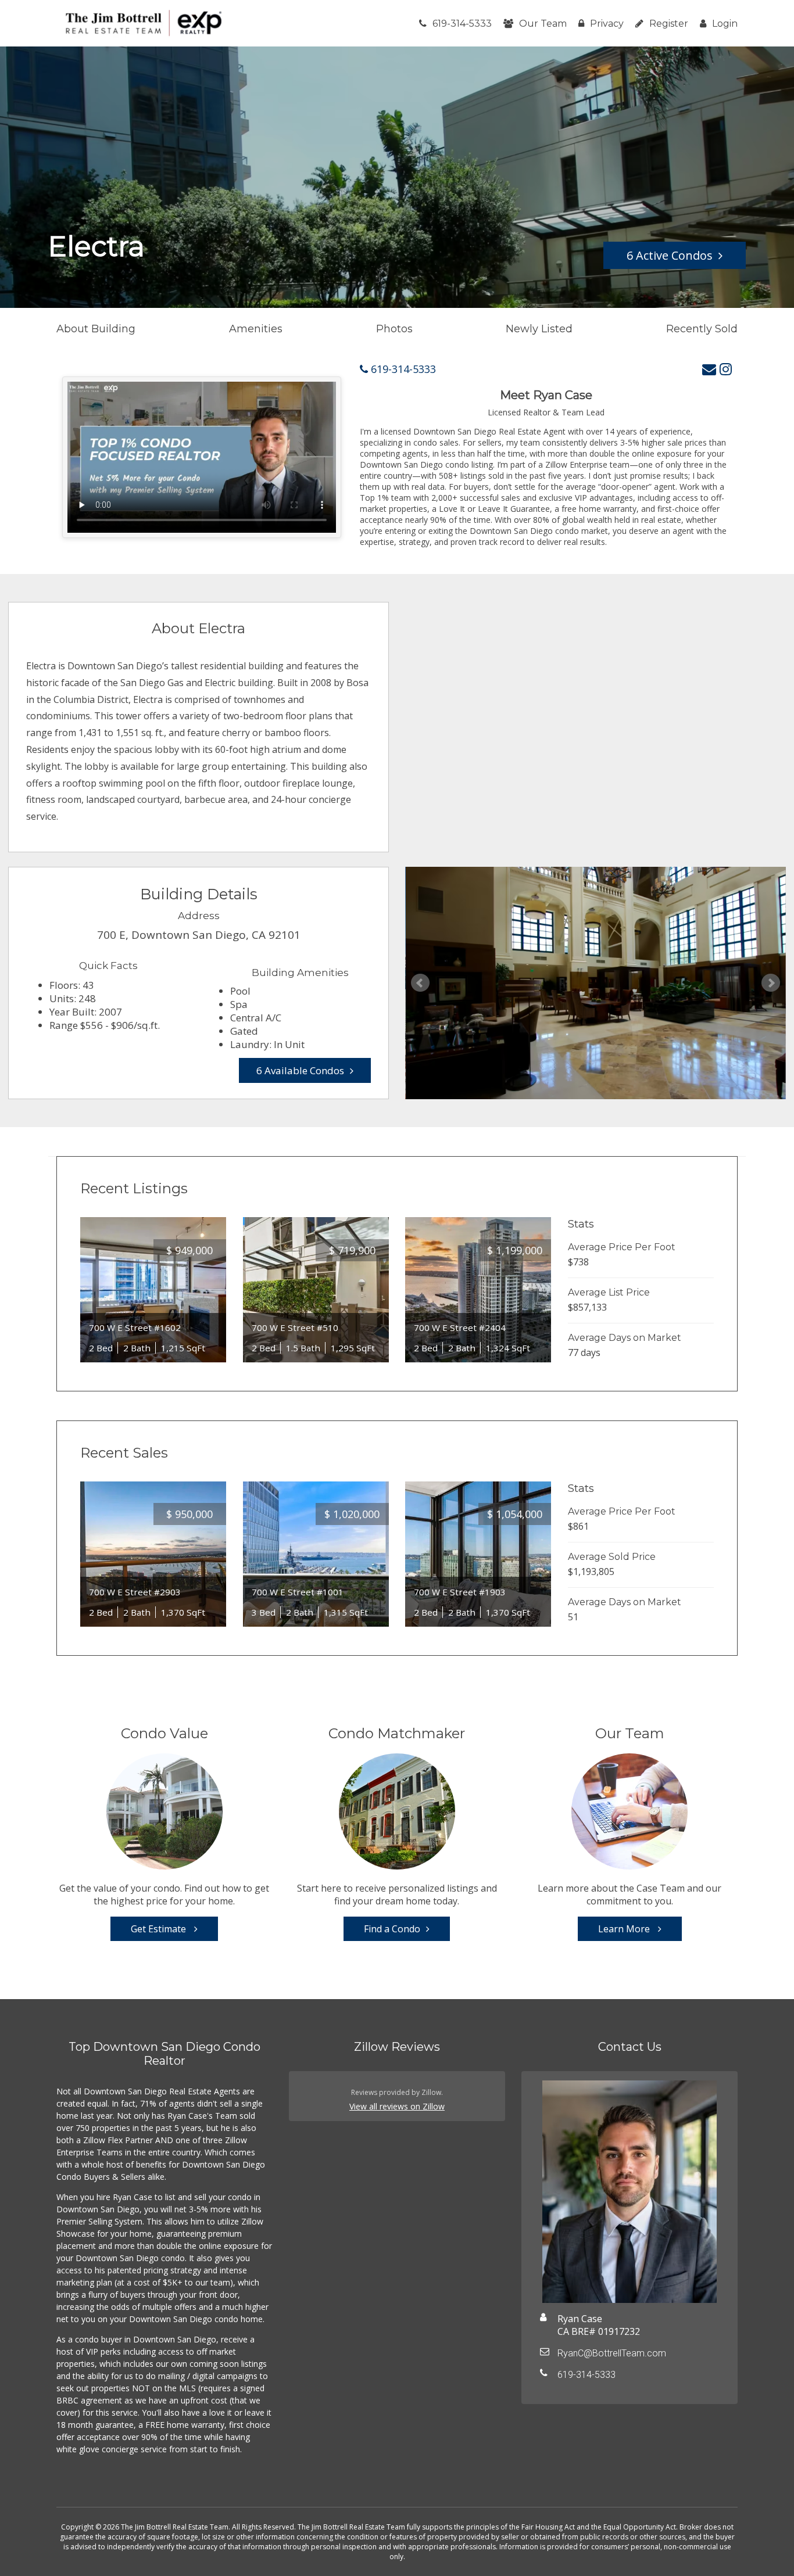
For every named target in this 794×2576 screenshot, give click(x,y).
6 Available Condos (300, 1070)
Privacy (607, 24)
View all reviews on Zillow (397, 2106)
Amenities (256, 329)
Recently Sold (702, 329)
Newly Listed (539, 329)
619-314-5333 (462, 24)
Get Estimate (160, 1929)
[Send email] (709, 369)
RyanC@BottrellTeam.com (612, 2353)
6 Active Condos (670, 255)
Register (669, 24)
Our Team (543, 24)
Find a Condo (392, 1929)
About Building (96, 329)
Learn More (625, 1929)
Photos (394, 329)
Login (725, 24)
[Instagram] (726, 369)
